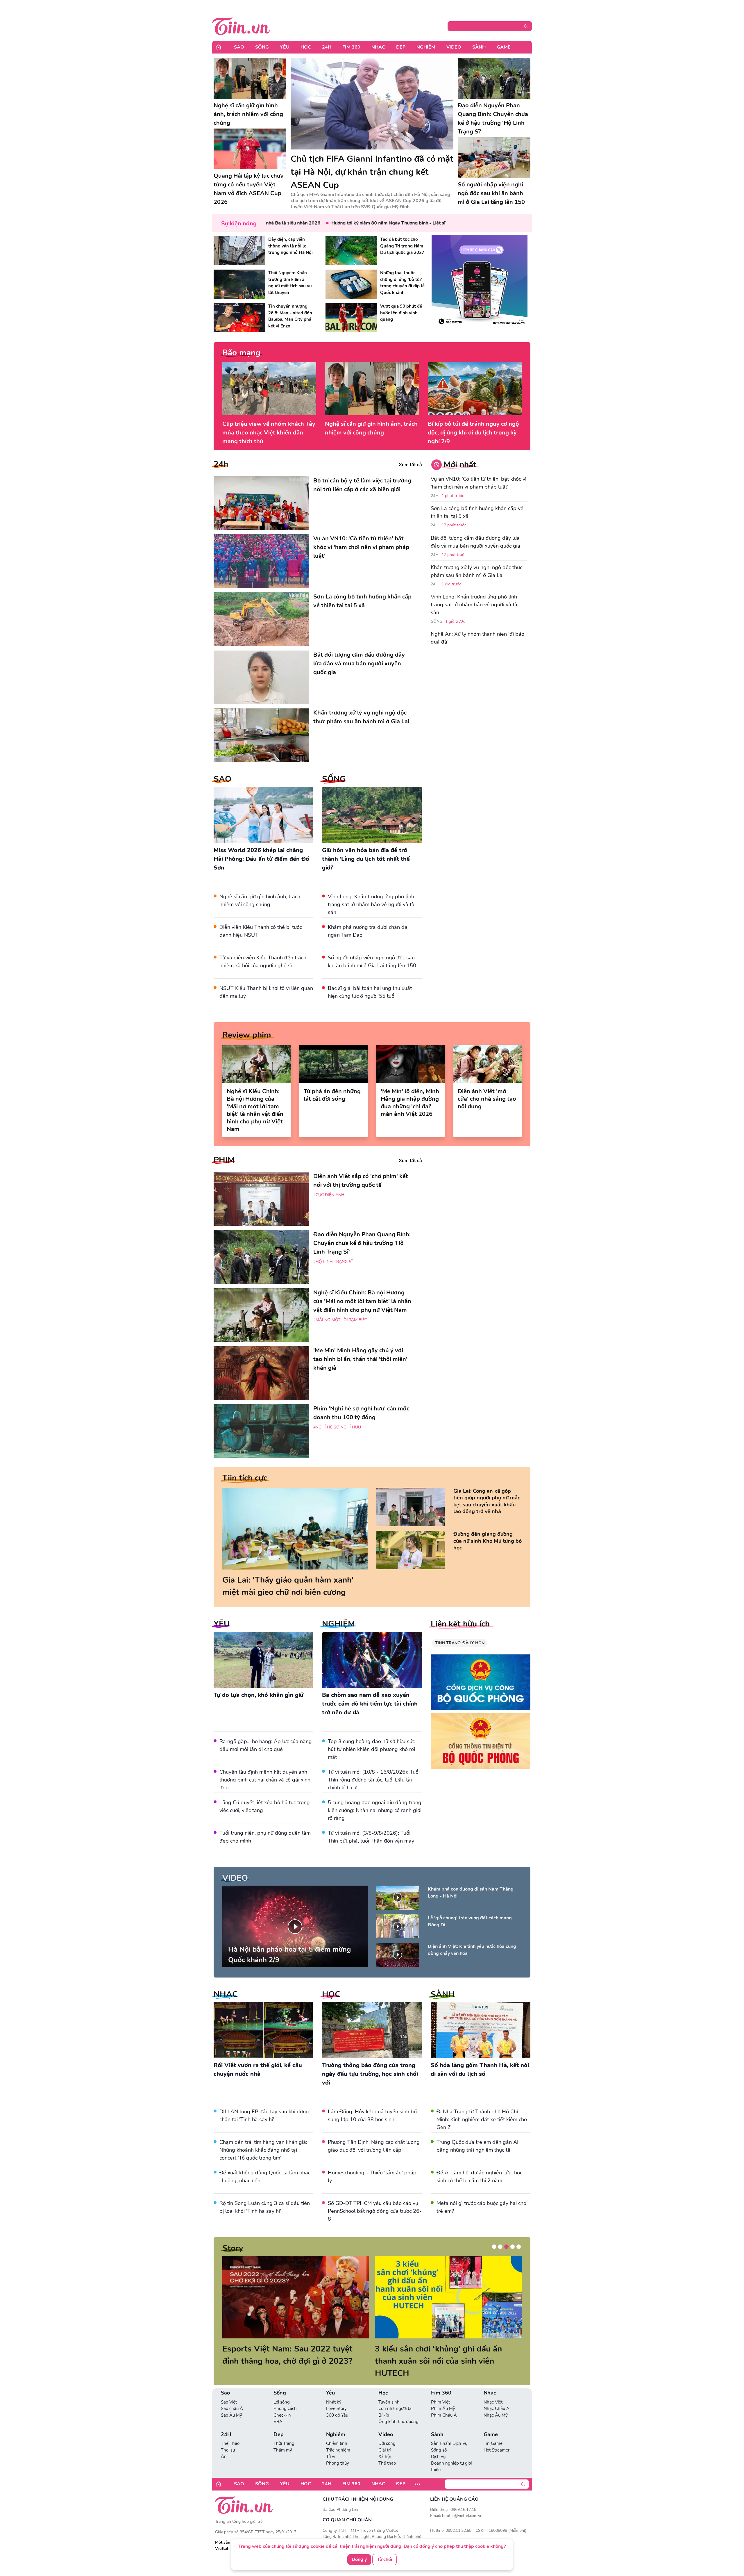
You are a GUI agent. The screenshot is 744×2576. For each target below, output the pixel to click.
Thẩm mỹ (283, 2438)
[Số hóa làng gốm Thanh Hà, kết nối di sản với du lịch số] (481, 2030)
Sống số (439, 2438)
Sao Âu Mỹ (231, 2403)
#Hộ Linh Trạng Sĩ (333, 1262)
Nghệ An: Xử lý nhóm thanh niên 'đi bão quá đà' (477, 638)
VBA (278, 2409)
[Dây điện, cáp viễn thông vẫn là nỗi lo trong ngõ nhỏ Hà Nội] (239, 251)
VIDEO (235, 1878)
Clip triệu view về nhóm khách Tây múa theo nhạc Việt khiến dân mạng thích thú (269, 433)
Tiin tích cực (245, 1478)
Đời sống (387, 2431)
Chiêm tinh (337, 2431)
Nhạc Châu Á (497, 2396)
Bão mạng (241, 353)
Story (233, 2248)
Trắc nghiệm (338, 2438)
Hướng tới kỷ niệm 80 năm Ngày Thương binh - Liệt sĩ (329, 223)
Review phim (247, 1035)
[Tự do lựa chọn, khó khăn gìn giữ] (263, 1660)
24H (327, 47)
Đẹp (401, 47)
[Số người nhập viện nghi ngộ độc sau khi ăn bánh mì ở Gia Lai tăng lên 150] (494, 158)
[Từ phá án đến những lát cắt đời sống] (333, 1064)
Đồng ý (359, 2560)
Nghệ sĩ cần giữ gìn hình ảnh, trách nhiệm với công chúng (371, 428)
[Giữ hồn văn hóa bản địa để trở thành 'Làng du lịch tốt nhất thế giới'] (372, 815)
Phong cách (285, 2396)
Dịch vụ (438, 2444)
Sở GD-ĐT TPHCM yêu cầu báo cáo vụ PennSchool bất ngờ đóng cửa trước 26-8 (375, 2211)
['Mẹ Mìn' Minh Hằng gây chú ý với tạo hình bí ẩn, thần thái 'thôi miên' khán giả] (261, 1373)
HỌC (331, 1994)
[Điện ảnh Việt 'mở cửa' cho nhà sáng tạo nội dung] (488, 1064)
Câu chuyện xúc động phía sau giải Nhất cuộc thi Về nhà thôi (287, 2355)
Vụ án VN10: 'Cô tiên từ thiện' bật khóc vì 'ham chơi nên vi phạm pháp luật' (479, 483)
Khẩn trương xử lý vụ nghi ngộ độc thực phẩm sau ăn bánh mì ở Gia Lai (476, 571)
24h (221, 464)
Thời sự (228, 2438)
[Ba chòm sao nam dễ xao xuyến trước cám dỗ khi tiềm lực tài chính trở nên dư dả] (372, 1660)
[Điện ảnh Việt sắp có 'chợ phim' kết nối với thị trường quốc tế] (261, 1199)
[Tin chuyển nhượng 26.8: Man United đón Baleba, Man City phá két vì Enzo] (239, 318)
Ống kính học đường (398, 2409)
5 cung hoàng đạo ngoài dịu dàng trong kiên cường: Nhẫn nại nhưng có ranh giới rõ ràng (375, 1810)
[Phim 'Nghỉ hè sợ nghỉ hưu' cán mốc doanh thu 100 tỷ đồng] (261, 1431)
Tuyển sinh (389, 2390)
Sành (479, 47)
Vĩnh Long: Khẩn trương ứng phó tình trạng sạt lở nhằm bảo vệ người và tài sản (372, 904)
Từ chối (384, 2560)
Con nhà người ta (395, 2396)
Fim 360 (351, 47)
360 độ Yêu (337, 2403)
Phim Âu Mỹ (443, 2396)
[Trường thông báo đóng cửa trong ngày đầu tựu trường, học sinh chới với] (372, 2030)
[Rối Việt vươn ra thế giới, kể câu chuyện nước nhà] (263, 2030)
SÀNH (443, 1994)
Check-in (282, 2403)
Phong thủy (338, 2451)
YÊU (222, 1624)
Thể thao (387, 2451)
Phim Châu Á (444, 2403)
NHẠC (226, 1994)
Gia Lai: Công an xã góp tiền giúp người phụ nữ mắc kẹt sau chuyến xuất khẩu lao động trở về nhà (487, 1501)
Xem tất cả (410, 465)
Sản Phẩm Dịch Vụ (449, 2431)
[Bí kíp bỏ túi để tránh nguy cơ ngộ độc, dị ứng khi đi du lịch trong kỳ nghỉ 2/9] (475, 389)
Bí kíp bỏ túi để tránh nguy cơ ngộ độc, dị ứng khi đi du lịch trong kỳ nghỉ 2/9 (473, 433)
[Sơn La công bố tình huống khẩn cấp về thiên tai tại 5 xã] (261, 619)
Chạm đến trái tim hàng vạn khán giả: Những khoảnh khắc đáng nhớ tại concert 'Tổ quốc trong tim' (263, 2150)
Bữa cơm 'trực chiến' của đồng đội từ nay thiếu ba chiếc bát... (443, 2355)
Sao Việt (229, 2390)
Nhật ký (334, 2390)
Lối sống (282, 2390)
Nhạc (378, 47)
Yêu (285, 47)
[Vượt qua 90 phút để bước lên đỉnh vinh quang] (351, 318)
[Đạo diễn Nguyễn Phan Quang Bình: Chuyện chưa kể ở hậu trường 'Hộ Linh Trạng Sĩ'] (494, 78)
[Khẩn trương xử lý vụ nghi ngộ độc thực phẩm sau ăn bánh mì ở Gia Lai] (261, 735)
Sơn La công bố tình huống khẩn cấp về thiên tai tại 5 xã (477, 512)
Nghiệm (426, 47)
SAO (222, 779)
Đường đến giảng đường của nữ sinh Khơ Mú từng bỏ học (488, 1541)
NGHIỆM (338, 1624)
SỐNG (334, 779)
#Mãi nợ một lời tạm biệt (340, 1320)
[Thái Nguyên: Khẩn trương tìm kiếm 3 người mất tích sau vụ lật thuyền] (239, 284)
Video (454, 47)
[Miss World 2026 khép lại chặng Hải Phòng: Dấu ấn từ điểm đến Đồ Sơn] (263, 815)
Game (504, 47)
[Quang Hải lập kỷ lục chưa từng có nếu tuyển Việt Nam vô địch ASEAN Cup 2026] (250, 149)
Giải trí (384, 2438)
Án (224, 2444)
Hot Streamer (497, 2438)
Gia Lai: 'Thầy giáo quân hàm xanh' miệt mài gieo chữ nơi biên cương (288, 1586)
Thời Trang (284, 2431)
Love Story (336, 2396)
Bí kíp (384, 2403)
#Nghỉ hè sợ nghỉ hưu (337, 1427)
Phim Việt (440, 2390)
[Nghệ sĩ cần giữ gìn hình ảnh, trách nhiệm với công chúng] (250, 78)
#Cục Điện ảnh (329, 1195)
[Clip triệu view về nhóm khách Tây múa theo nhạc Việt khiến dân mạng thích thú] (269, 389)
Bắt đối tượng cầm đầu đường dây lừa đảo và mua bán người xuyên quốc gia (475, 542)
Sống (262, 47)
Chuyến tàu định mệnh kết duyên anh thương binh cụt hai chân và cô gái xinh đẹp (265, 1780)
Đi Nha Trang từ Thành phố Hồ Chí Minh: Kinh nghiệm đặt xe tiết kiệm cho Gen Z (482, 2119)
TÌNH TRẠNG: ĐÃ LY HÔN (460, 1643)
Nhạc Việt (493, 2390)
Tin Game (493, 2431)
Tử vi (331, 2444)
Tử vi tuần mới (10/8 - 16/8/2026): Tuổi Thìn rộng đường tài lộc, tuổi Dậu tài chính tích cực (374, 1780)
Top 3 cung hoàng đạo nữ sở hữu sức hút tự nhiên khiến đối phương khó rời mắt (371, 1749)
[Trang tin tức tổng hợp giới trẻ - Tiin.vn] (241, 25)
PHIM (224, 1160)
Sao (239, 47)
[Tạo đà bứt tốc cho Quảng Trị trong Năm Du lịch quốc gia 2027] (351, 251)
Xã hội (384, 2444)
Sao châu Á (232, 2396)
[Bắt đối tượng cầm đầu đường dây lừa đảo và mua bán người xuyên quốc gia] (261, 677)
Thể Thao (230, 2431)
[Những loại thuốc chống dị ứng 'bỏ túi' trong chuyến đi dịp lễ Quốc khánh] (351, 284)
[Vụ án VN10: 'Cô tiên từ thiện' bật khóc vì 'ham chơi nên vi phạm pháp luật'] (261, 561)
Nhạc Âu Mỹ (496, 2403)
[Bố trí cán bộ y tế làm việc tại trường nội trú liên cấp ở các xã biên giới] (261, 503)
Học (306, 47)
